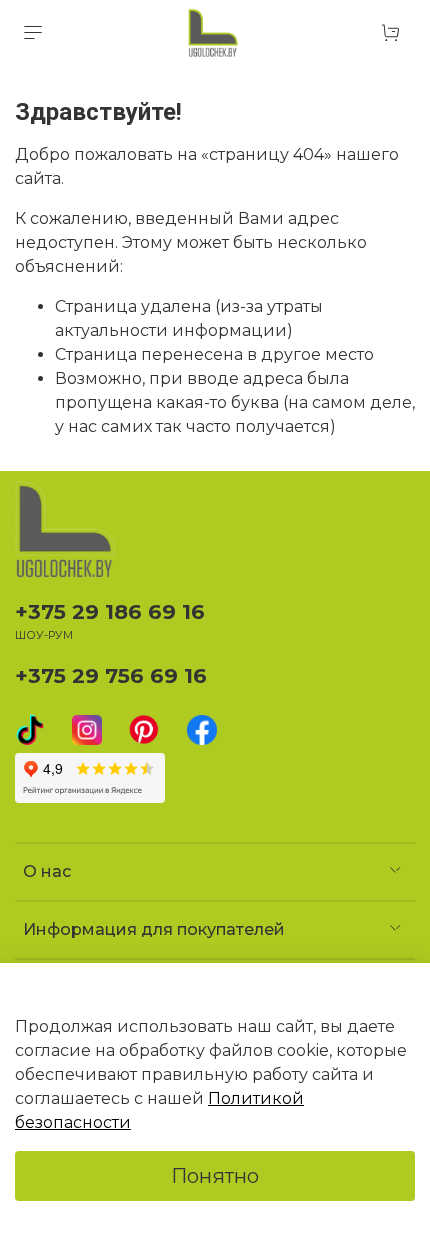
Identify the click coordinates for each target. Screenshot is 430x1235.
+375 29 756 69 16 (111, 675)
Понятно (215, 1176)
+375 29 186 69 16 (110, 611)
